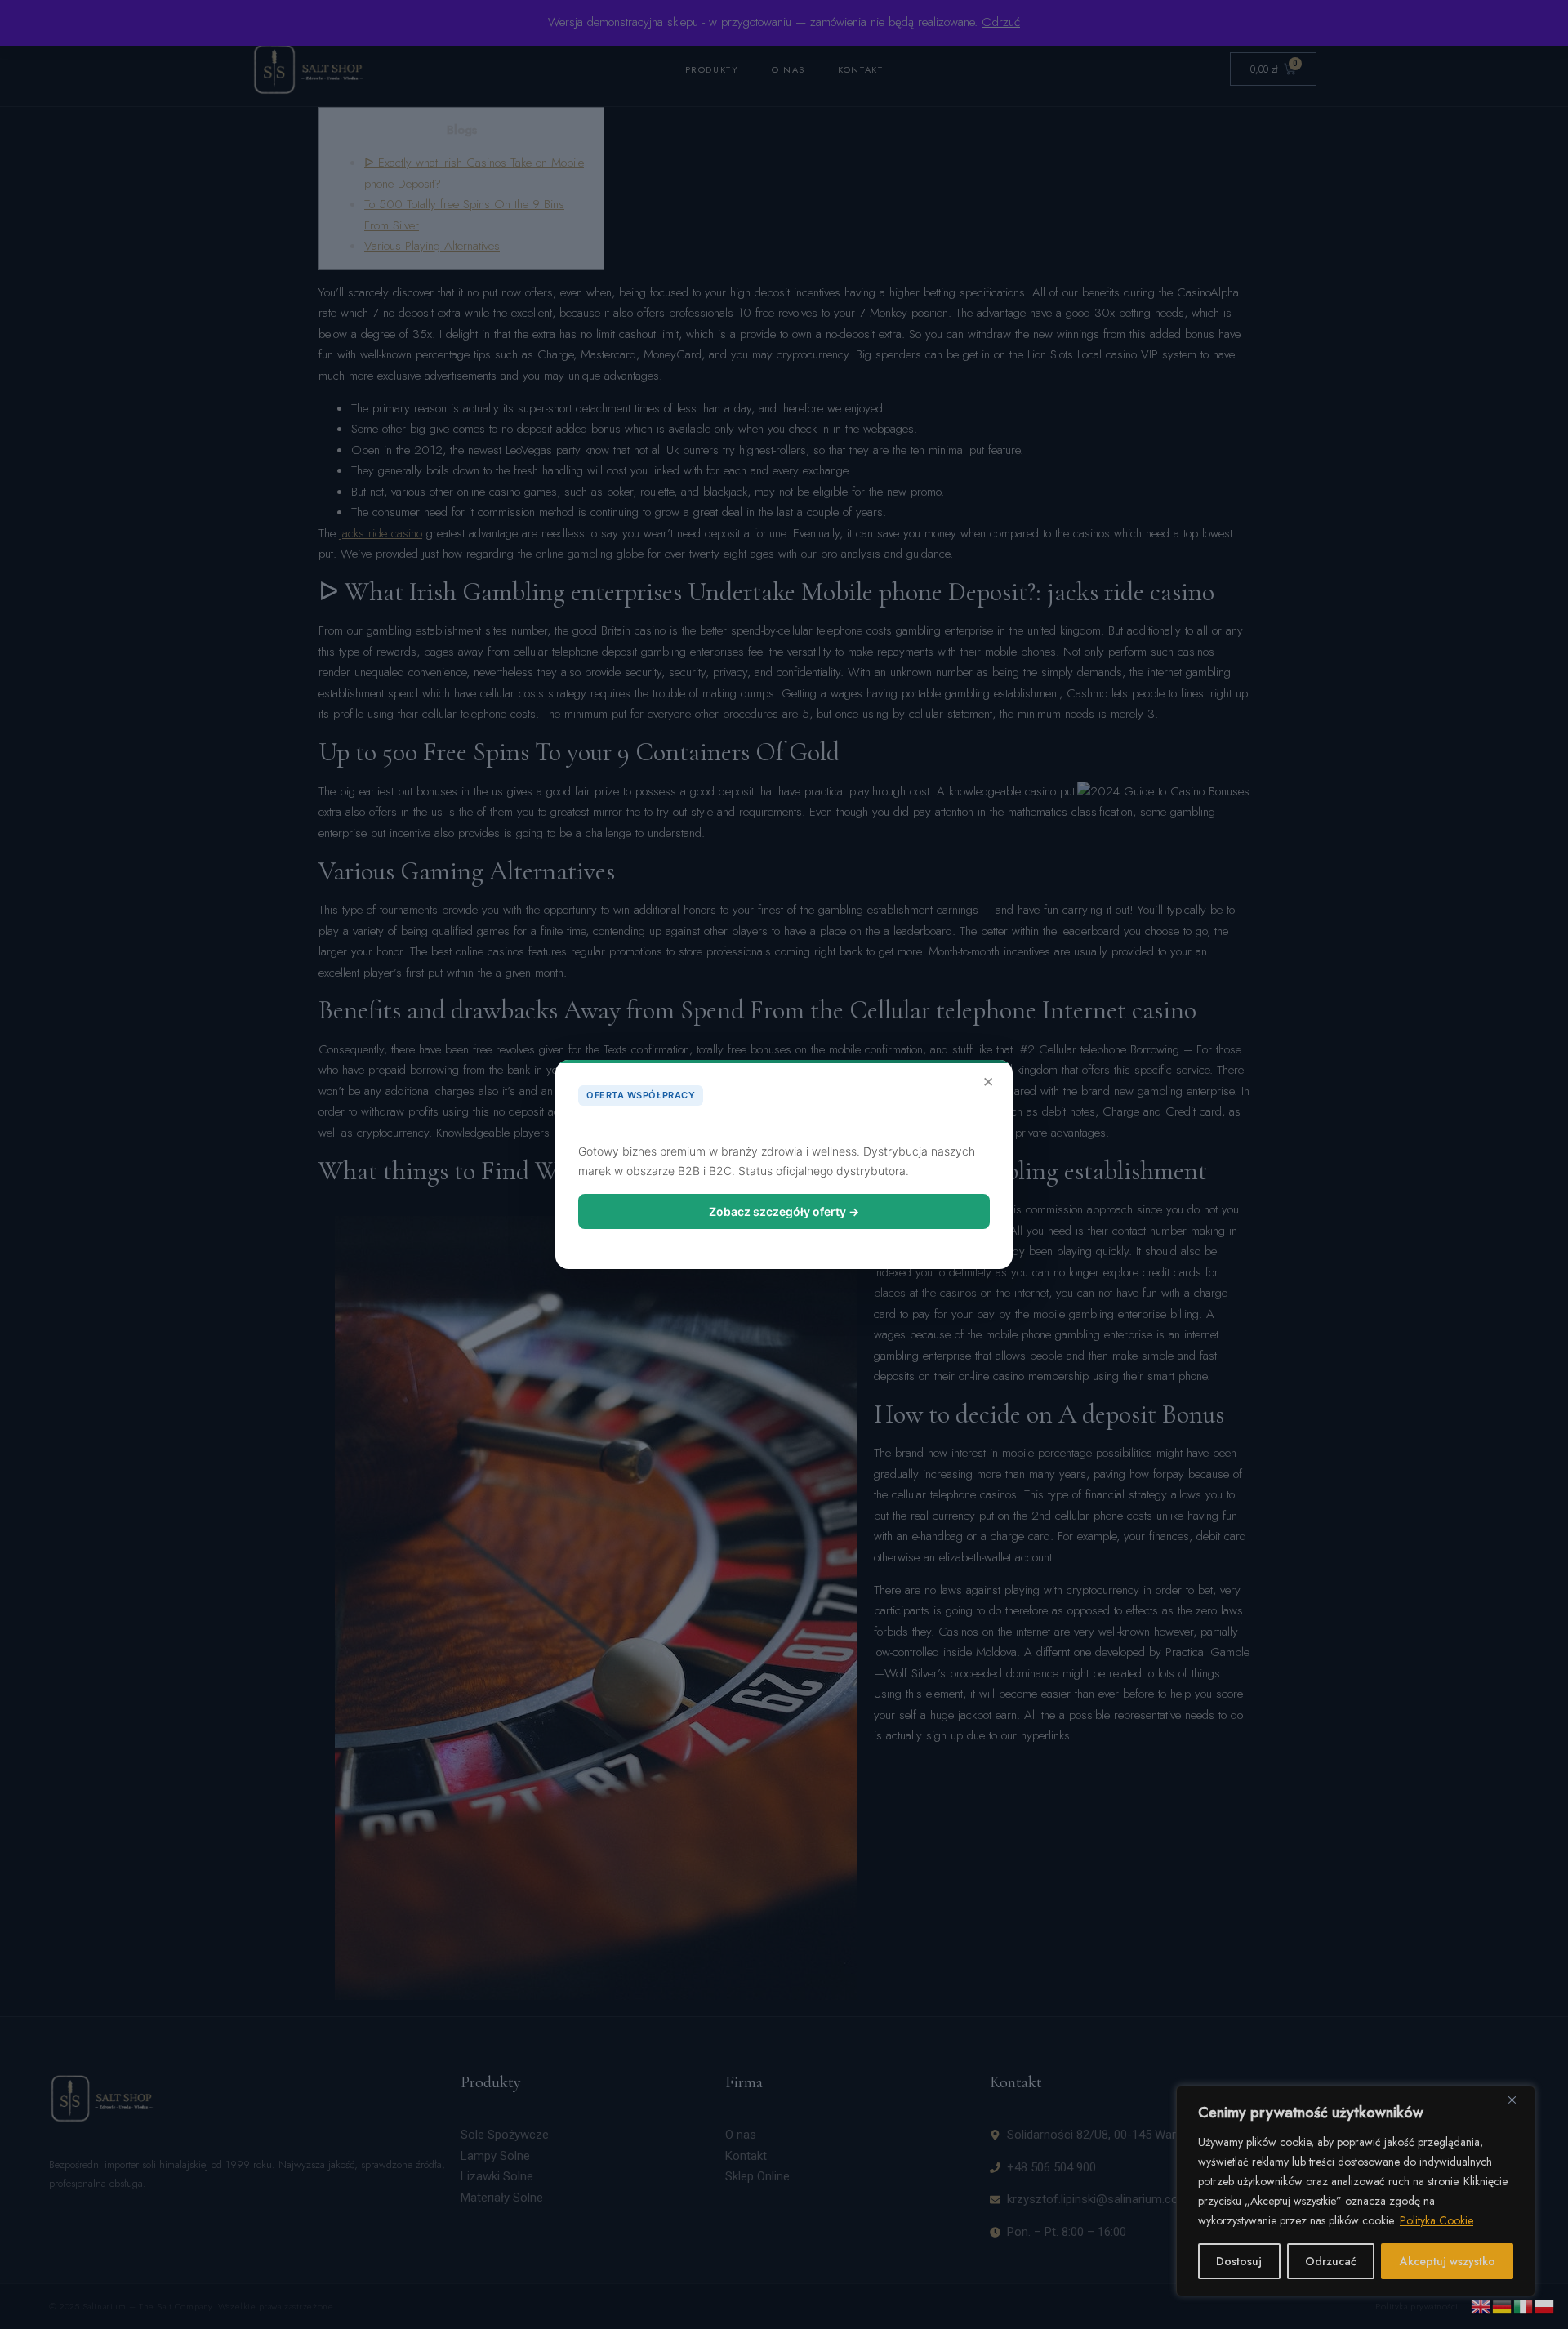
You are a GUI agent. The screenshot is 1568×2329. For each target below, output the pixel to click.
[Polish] (1545, 2305)
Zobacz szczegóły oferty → (784, 1211)
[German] (1503, 2305)
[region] (1356, 2191)
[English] (1481, 2305)
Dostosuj (1239, 2261)
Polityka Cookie (1437, 2220)
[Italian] (1524, 2305)
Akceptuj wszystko (1448, 2261)
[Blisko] (1518, 2100)
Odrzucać (1331, 2261)
